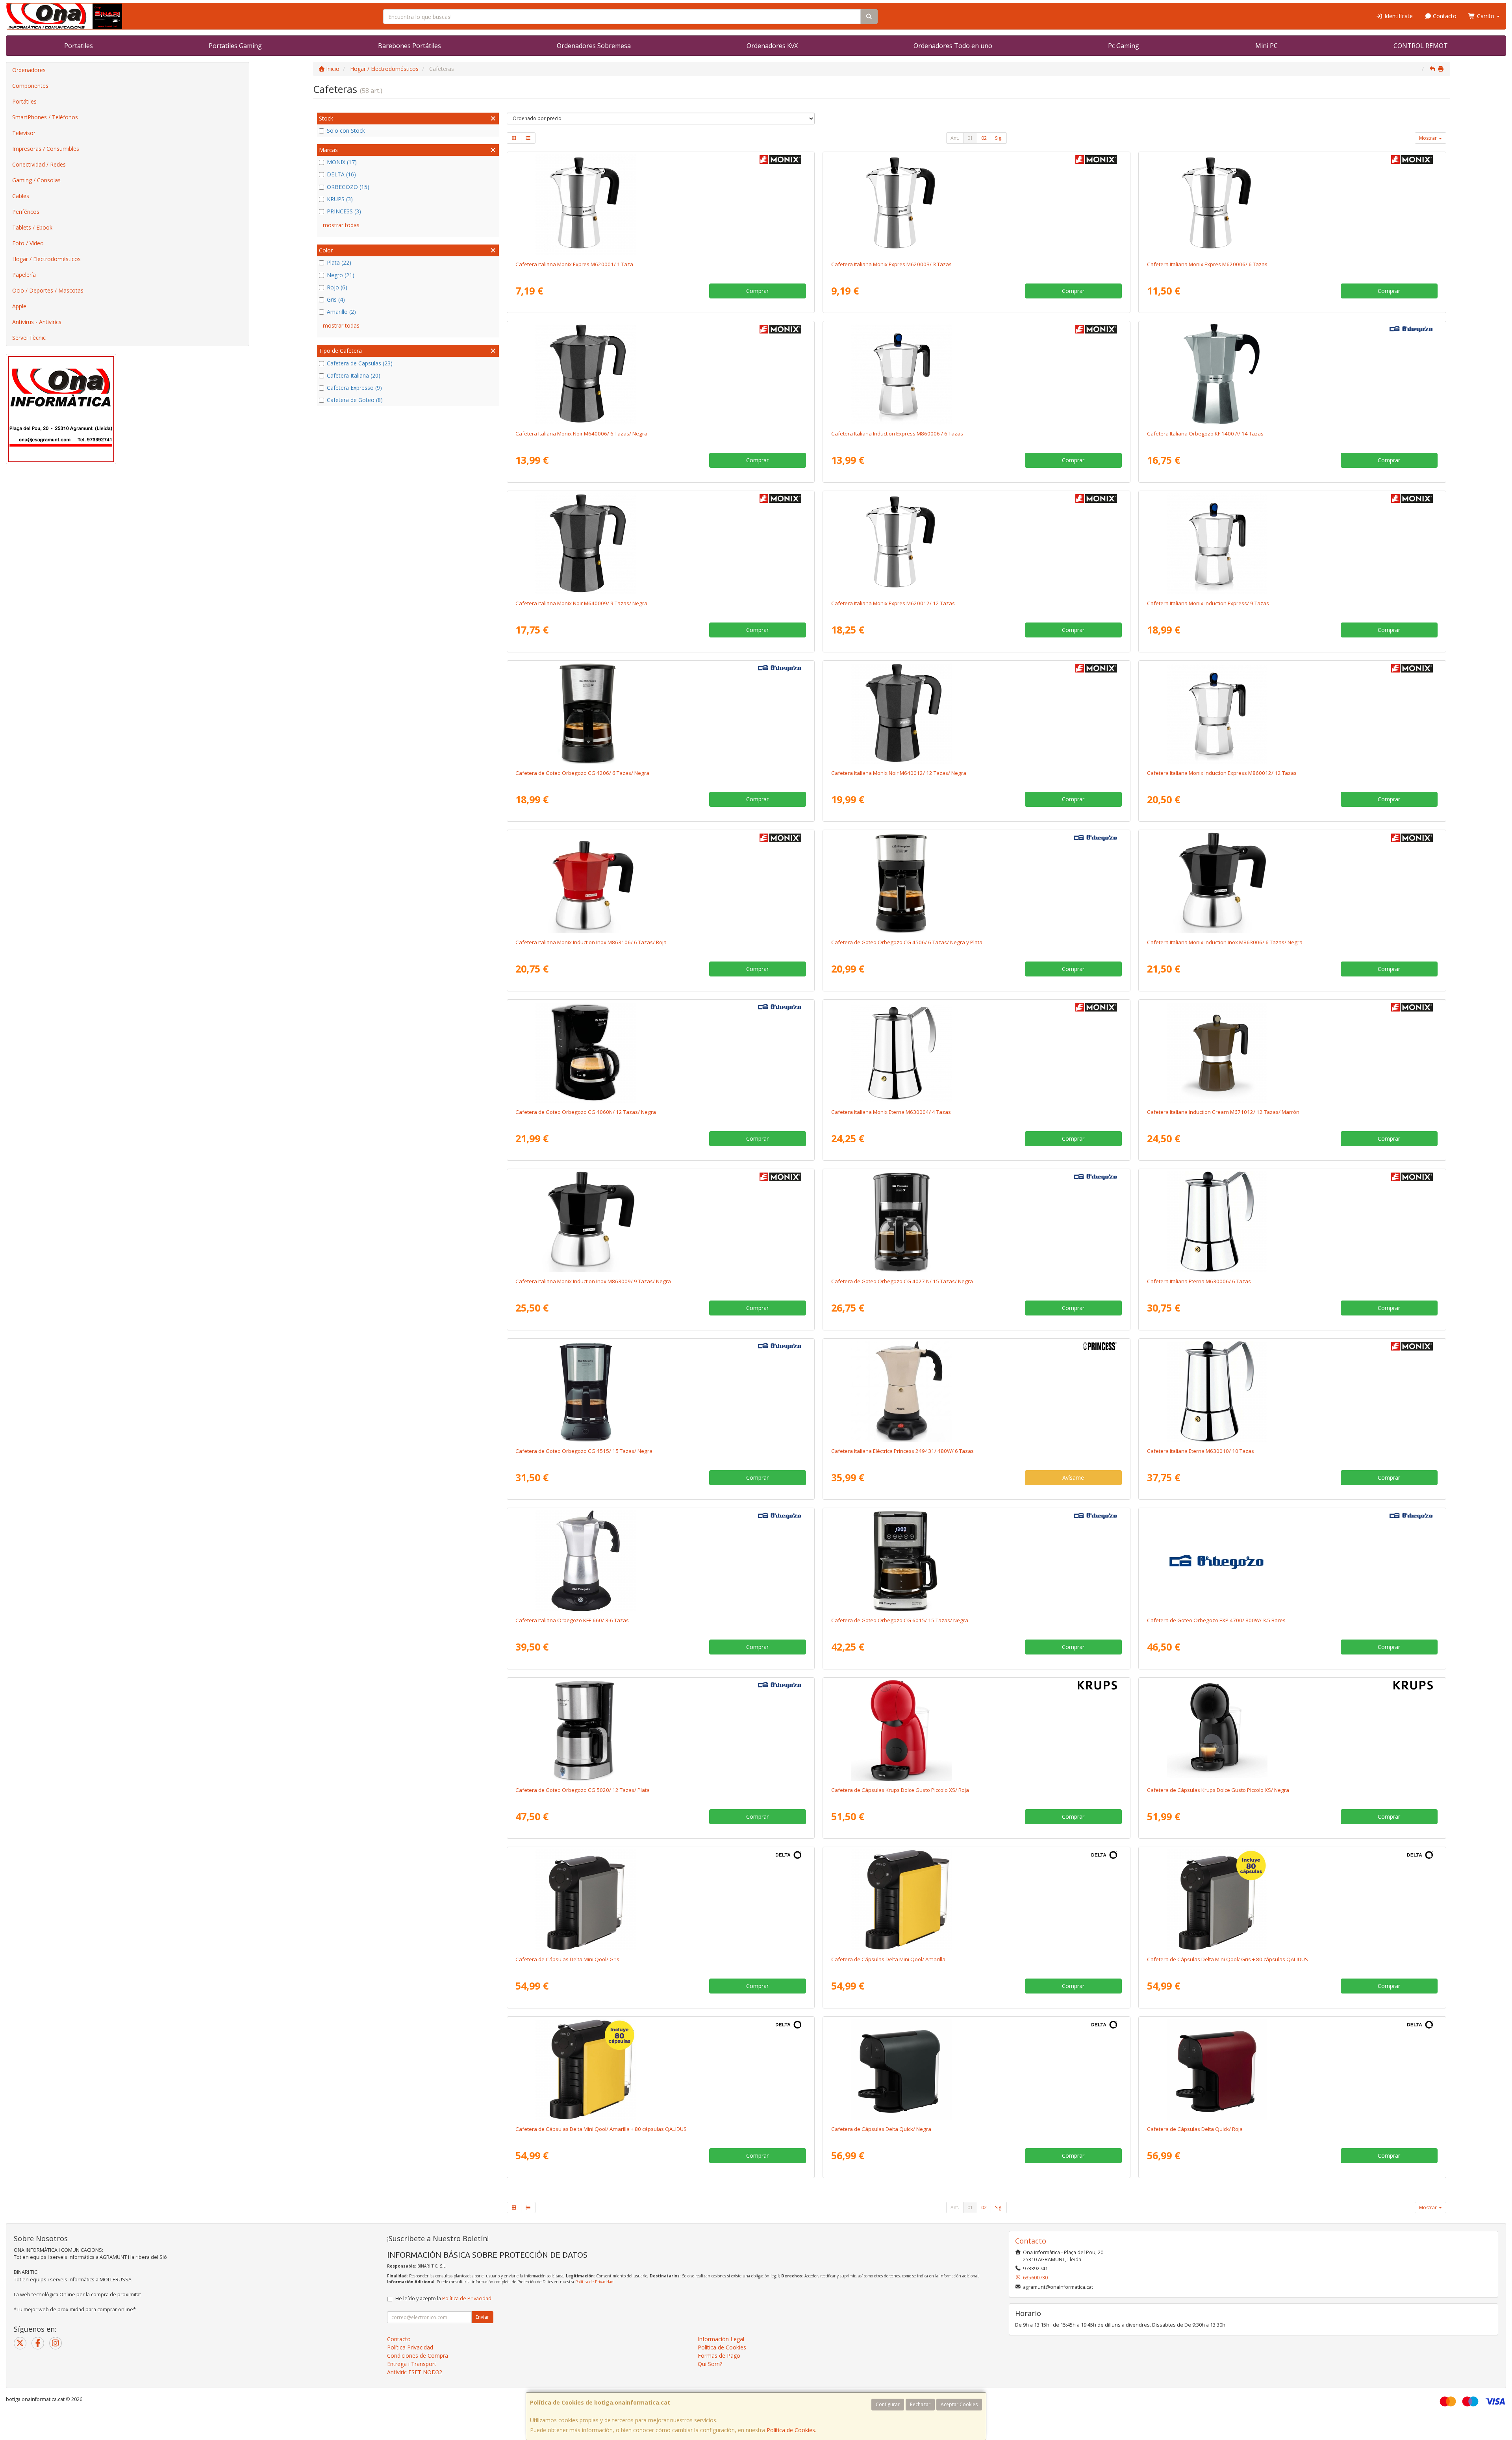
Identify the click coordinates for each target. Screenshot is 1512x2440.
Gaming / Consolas (36, 180)
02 (984, 138)
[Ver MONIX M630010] (1292, 1391)
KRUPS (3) (340, 199)
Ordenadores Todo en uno (953, 46)
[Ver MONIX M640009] (661, 544)
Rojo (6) (337, 287)
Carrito (1486, 16)
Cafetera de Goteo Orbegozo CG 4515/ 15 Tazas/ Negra (584, 1451)
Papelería (24, 275)
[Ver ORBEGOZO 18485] (661, 713)
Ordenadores (29, 70)
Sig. (999, 138)
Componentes (30, 86)
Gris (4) (336, 299)
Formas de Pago (719, 2356)
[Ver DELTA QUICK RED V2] (1292, 2069)
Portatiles (79, 46)
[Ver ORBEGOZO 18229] (1292, 374)
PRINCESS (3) (344, 211)
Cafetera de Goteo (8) (355, 400)
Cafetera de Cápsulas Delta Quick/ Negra (881, 2129)
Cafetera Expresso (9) (354, 388)
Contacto (1444, 16)
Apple (19, 306)
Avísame (1073, 1478)
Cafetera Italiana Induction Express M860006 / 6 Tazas (897, 434)
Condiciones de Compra (418, 2356)
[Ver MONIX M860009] (1292, 544)
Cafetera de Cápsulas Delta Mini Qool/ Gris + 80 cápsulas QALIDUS (1228, 1959)
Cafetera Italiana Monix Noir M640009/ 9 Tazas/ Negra (581, 603)
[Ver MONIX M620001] (661, 205)
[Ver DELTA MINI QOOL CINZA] (661, 1900)
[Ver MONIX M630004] (976, 1052)
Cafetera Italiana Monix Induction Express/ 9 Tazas (1208, 603)
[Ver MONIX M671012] (1292, 1052)
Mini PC (1266, 46)
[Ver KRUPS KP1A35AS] (976, 1730)
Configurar (888, 2404)
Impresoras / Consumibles (46, 149)
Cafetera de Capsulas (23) (360, 363)
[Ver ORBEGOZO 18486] (976, 883)
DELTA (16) (341, 174)
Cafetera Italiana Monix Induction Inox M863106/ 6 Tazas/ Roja (591, 942)
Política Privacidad (410, 2347)
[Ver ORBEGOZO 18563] (1292, 1561)
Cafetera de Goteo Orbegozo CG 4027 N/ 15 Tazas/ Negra (902, 1281)
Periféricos (26, 212)
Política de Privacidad (594, 2282)
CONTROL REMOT (1421, 46)
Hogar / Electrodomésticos (46, 259)
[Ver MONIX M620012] (976, 544)
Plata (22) (339, 262)
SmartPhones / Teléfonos (45, 117)
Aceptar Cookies (959, 2404)
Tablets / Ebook (32, 227)
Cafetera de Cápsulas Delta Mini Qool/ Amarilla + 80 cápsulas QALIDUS (601, 2129)
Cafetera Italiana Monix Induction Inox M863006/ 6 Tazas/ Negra (1225, 942)
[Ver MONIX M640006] (661, 374)
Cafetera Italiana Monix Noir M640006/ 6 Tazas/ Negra (581, 434)
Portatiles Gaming (235, 46)
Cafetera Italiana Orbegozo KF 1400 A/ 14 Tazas (1205, 434)
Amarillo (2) (341, 312)
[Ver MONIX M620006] (1292, 205)
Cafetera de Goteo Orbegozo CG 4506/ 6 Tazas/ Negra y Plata (907, 942)
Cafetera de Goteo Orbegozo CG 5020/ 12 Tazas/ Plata (583, 1790)
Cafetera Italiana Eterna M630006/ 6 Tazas (1199, 1281)
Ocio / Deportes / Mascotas (48, 290)
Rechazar (920, 2404)
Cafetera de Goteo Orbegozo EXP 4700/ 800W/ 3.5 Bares (1216, 1620)
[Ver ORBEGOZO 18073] (661, 1730)
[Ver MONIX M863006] (1292, 883)
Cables (21, 196)
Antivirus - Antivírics (37, 322)
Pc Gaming (1124, 46)
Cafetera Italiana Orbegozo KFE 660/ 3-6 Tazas (572, 1620)
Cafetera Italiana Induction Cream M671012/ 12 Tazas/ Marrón (1223, 1112)
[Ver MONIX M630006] (1292, 1222)
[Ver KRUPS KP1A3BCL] (1292, 1730)
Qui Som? (710, 2364)
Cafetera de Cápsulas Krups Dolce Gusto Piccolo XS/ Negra (1218, 1790)
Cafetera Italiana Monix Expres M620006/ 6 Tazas (1207, 264)
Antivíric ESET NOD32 (415, 2372)
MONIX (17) (342, 162)
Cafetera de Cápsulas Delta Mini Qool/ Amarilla (888, 1959)
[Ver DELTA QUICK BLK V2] (976, 2069)
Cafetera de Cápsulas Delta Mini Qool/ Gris (567, 1959)
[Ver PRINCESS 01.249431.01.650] (976, 1391)
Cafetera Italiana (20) (354, 375)
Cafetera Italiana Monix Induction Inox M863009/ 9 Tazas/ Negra (593, 1281)
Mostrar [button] (1429, 138)
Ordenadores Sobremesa (594, 46)
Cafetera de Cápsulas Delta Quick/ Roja (1195, 2129)
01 (970, 138)
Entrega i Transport (412, 2364)
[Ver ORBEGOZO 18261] (661, 1391)
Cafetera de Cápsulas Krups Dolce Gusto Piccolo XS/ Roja (900, 1790)
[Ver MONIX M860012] (1292, 713)
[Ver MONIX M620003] (976, 205)
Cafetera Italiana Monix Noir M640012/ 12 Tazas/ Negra (899, 773)
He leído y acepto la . (444, 2298)
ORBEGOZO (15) (348, 187)
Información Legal (721, 2339)
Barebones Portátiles (409, 46)
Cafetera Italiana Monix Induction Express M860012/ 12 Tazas (1222, 773)
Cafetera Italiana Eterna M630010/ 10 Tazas (1201, 1451)
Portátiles (24, 101)
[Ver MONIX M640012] (976, 713)
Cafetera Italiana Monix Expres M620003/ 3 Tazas (891, 264)
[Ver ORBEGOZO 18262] (976, 1561)
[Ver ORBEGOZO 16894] (661, 1052)
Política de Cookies (791, 2430)
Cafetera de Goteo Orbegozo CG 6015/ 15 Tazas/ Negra (900, 1620)
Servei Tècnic (29, 338)
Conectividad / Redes (39, 164)
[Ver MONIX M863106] (661, 883)
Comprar (757, 291)
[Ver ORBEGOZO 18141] (976, 1222)
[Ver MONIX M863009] (661, 1222)
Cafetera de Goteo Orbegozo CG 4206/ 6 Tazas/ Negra (582, 773)
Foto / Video (28, 243)
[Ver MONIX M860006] (976, 374)
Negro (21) (341, 275)
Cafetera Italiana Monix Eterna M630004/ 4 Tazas (891, 1112)
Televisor (24, 133)
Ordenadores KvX (772, 46)
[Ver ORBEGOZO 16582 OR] (661, 1561)
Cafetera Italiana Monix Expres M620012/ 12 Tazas (893, 603)
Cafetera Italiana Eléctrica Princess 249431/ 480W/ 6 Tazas (902, 1451)
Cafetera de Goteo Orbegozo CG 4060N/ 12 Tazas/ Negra (586, 1112)
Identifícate (1398, 16)
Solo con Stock (346, 131)
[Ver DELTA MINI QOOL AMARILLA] (976, 1900)
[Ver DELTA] (1292, 1900)
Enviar (482, 2317)
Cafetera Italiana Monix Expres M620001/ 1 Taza (574, 264)
